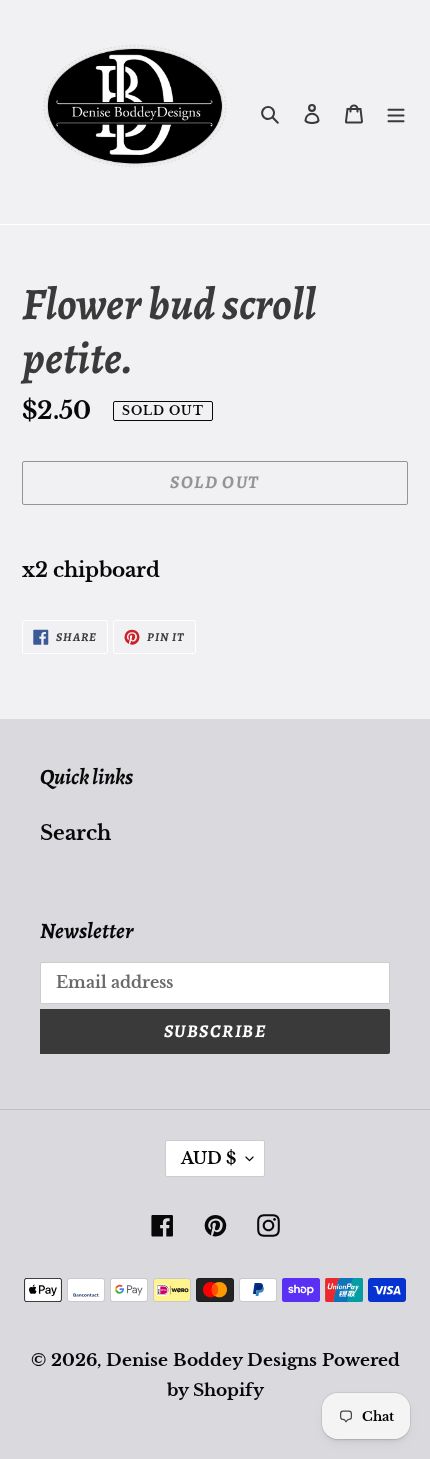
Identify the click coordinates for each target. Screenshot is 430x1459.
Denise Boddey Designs (211, 1360)
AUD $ (208, 1158)
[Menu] (396, 112)
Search (75, 833)
